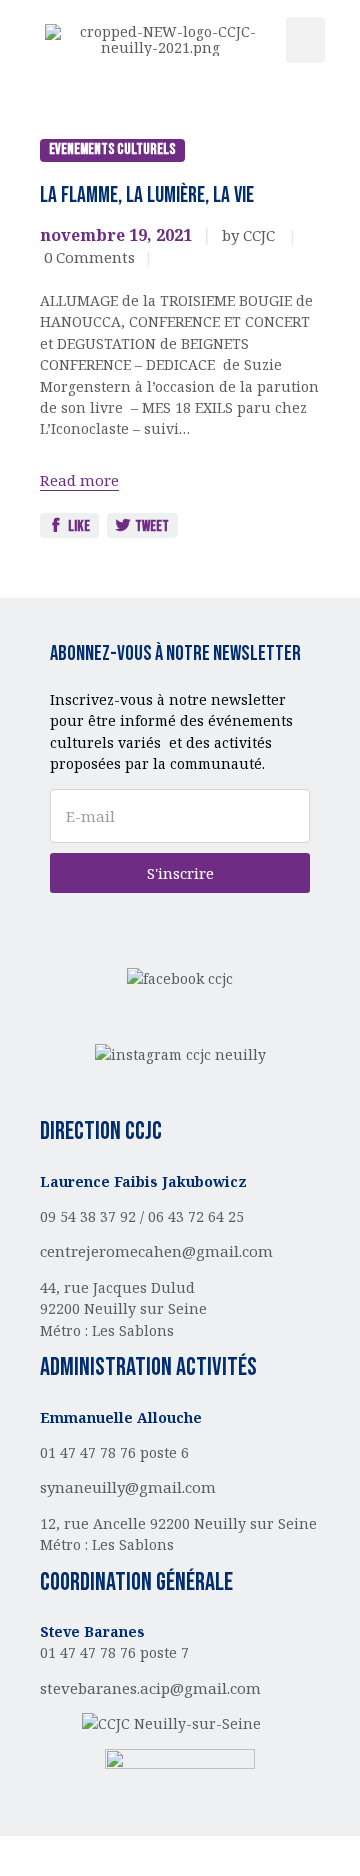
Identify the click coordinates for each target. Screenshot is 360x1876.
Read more (79, 480)
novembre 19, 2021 (116, 235)
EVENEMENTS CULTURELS (112, 149)
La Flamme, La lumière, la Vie (147, 196)
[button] (306, 40)
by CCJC (250, 235)
